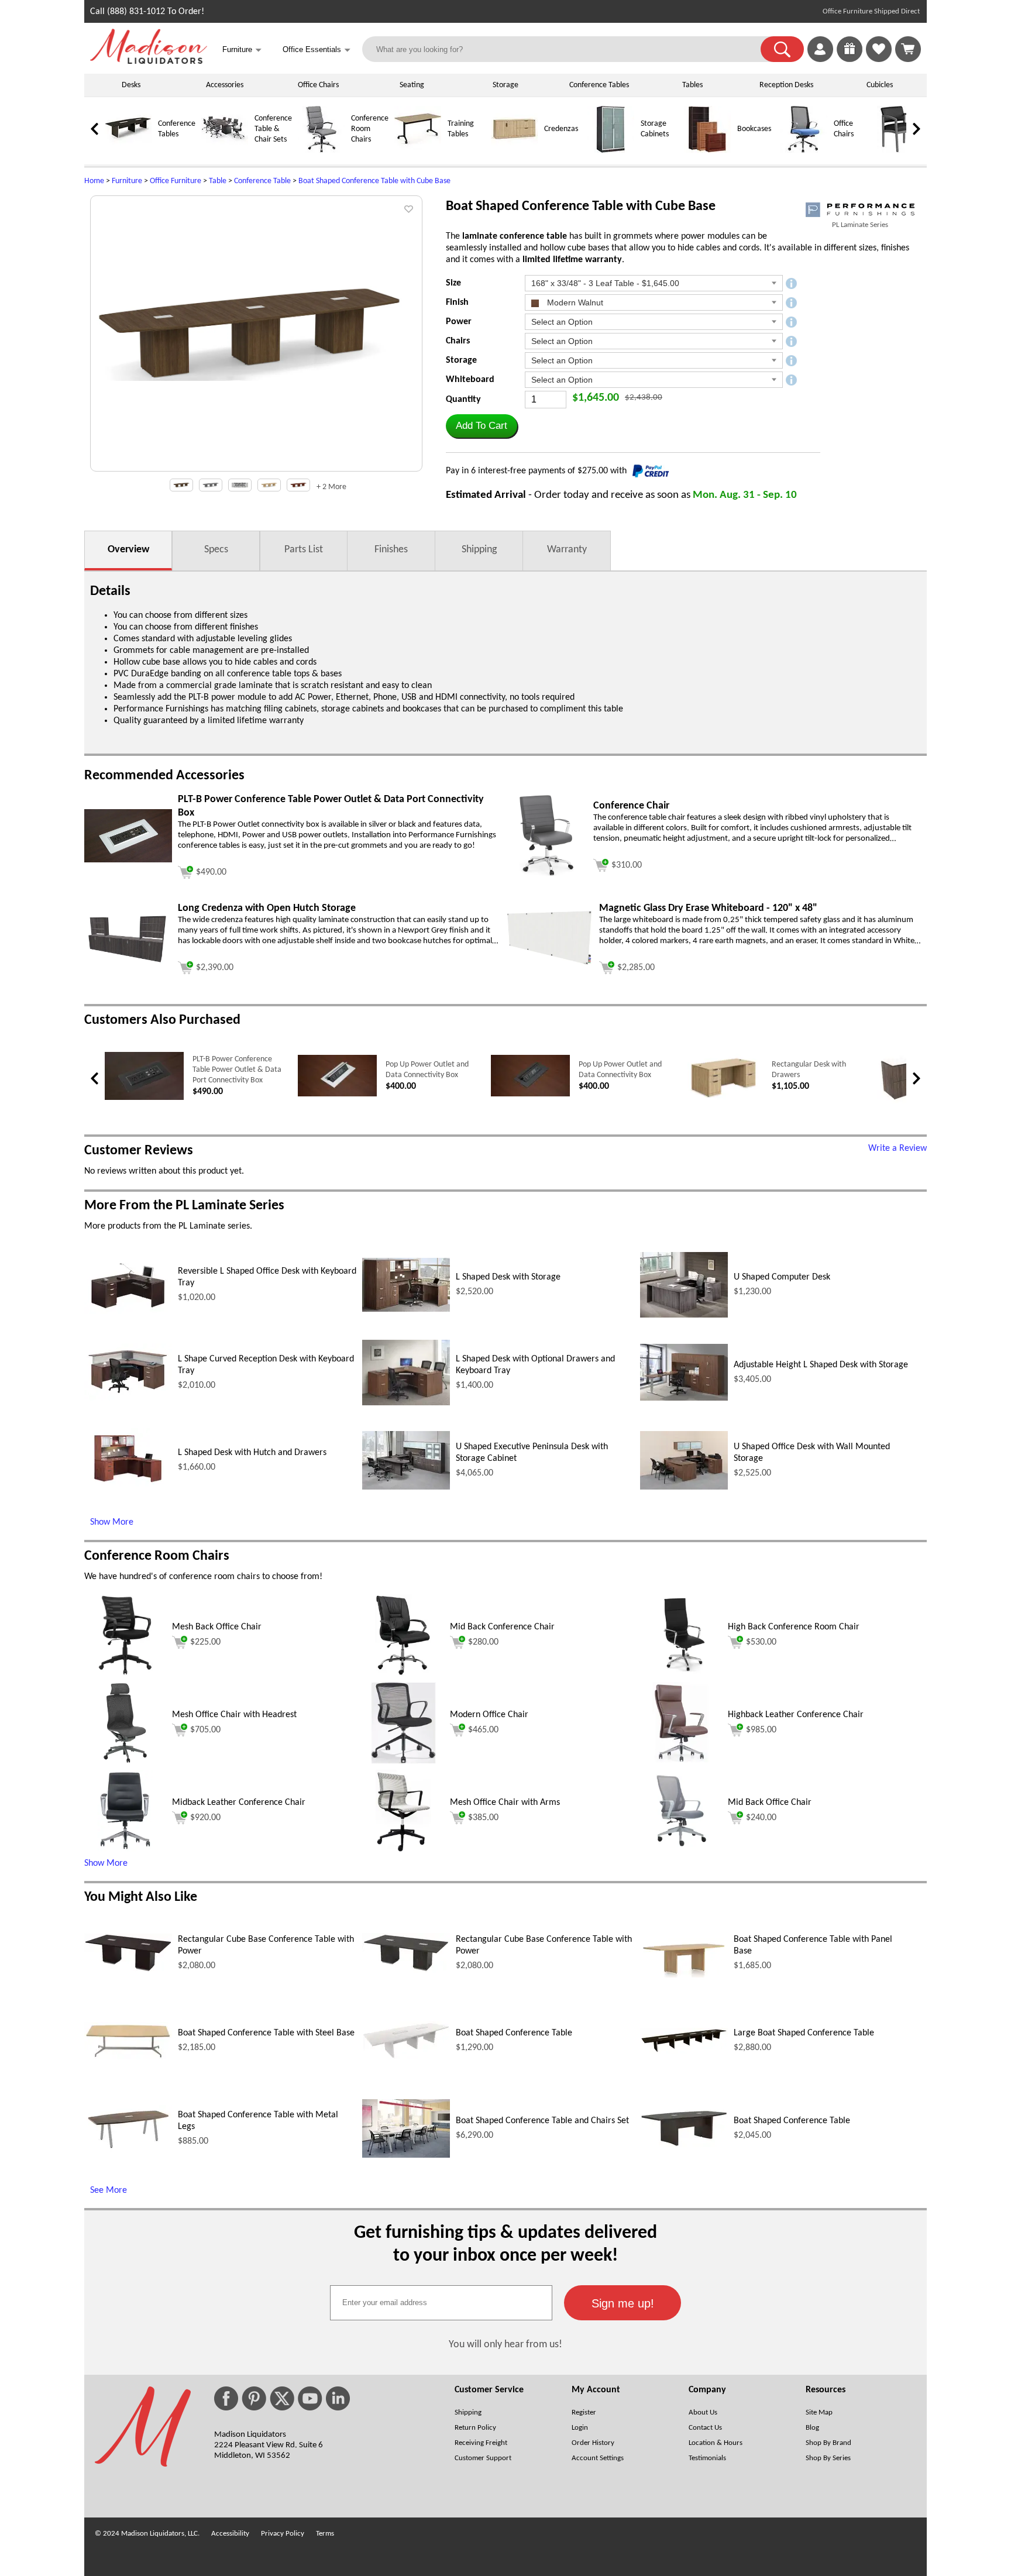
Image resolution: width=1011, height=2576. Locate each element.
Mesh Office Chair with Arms (505, 1803)
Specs (216, 550)
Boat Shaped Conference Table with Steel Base (266, 2033)
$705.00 (205, 1730)
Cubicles (880, 85)
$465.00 (483, 1730)
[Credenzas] (514, 151)
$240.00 (761, 1818)
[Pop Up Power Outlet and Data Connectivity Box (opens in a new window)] (337, 1094)
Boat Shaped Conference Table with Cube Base (374, 181)
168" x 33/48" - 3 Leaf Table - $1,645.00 (605, 283)
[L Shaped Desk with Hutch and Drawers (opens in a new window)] (128, 1490)
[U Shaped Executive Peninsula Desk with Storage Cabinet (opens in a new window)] (406, 1487)
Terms (325, 2534)
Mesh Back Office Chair (217, 1627)
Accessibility (230, 2534)
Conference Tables (599, 85)
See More (109, 2190)
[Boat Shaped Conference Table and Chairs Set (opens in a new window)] (406, 2155)
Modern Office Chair (489, 1715)
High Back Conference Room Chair (794, 1627)
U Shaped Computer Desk (782, 1277)
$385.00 (483, 1818)
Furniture (127, 181)
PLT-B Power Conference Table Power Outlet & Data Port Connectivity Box (237, 1070)
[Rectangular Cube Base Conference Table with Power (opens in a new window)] (128, 1970)
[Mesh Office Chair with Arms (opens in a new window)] (403, 1849)
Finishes (391, 550)
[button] (782, 49)
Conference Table (262, 181)
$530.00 (761, 1642)
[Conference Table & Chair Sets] (225, 151)
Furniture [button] (242, 50)
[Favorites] (879, 60)
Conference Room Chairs (370, 129)
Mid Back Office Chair (770, 1803)
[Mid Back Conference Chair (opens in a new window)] (403, 1674)
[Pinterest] (254, 2398)
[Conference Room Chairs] (321, 151)
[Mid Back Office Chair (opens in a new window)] (681, 1849)
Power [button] (459, 322)
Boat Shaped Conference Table (514, 2033)
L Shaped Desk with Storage (508, 1277)
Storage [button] (461, 360)
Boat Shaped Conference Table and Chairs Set (542, 2121)
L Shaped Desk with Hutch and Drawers (252, 1453)
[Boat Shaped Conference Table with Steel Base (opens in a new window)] (128, 2057)
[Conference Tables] (128, 151)
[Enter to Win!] (850, 60)
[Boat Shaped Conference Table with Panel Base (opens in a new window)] (684, 1975)
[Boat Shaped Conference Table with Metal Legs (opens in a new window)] (128, 2149)
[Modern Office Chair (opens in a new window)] (403, 1762)
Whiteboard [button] (470, 380)
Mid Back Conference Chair (502, 1627)
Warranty (567, 550)
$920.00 (205, 1818)
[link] (908, 49)
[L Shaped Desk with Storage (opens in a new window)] (406, 1309)
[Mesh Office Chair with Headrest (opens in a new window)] (125, 1762)
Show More (112, 1522)
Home (94, 181)
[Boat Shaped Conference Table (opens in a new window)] (406, 2057)
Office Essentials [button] (317, 50)
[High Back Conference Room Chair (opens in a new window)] (681, 1674)
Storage (505, 85)
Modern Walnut (574, 302)
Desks (131, 85)
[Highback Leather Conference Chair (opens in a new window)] (681, 1762)
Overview (128, 550)
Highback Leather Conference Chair (796, 1715)
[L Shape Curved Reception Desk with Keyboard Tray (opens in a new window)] (128, 1399)
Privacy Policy (283, 2534)
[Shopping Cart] (908, 49)
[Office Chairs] (804, 151)
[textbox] (441, 2303)
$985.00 (761, 1730)
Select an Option (562, 322)
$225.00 (205, 1642)
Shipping (479, 550)
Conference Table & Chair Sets (273, 129)
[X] (282, 2398)
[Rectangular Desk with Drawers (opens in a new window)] (723, 1099)
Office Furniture (176, 181)
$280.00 (483, 1642)
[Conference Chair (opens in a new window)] (546, 874)
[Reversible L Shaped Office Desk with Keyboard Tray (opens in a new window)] (128, 1312)
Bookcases (754, 129)
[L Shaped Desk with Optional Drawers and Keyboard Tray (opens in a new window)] (406, 1403)
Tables (692, 85)
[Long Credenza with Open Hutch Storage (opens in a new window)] (128, 962)
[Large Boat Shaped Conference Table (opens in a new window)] (684, 2051)
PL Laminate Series (860, 225)
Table (218, 181)
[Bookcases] (707, 151)
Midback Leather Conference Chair (239, 1803)
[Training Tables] (418, 151)
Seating (412, 85)
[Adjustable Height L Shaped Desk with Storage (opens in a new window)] (684, 1398)
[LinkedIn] (338, 2398)
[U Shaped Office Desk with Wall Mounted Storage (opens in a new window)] (684, 1487)
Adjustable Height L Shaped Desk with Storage (821, 1365)
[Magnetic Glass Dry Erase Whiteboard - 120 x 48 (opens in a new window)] (549, 964)
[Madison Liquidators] (149, 61)
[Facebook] (226, 2398)
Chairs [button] (458, 341)
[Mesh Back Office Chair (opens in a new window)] (125, 1674)
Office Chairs (318, 85)
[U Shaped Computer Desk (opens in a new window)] (684, 1315)
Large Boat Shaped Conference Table (804, 2033)
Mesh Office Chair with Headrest (234, 1715)
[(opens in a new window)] (860, 210)
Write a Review (897, 1148)
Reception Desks (786, 85)
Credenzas (561, 129)
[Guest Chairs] (900, 151)
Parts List (304, 550)
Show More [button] (106, 1863)
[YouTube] (310, 2398)
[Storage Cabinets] (611, 151)
